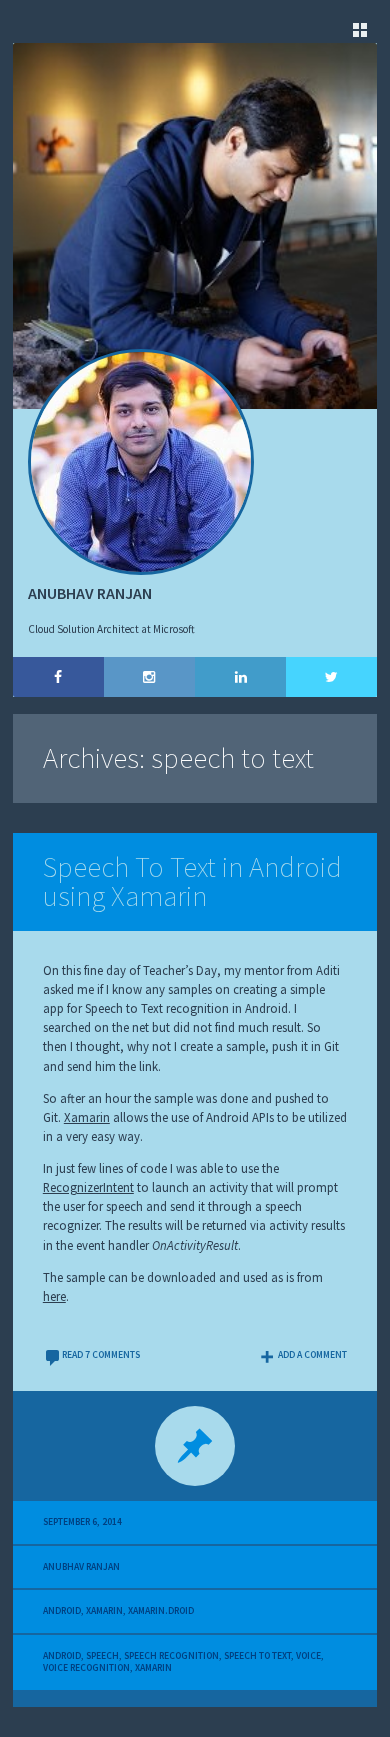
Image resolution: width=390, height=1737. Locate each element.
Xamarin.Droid (161, 1611)
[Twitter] (331, 677)
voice (308, 1656)
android (62, 1656)
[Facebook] (58, 677)
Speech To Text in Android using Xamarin (192, 881)
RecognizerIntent (88, 1187)
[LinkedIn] (240, 677)
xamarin (153, 1668)
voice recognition (86, 1668)
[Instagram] (149, 677)
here (54, 1296)
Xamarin (87, 1117)
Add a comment (312, 1355)
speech (102, 1656)
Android (62, 1611)
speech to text (257, 1656)
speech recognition (171, 1656)
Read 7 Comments (101, 1355)
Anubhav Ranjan (81, 1567)
